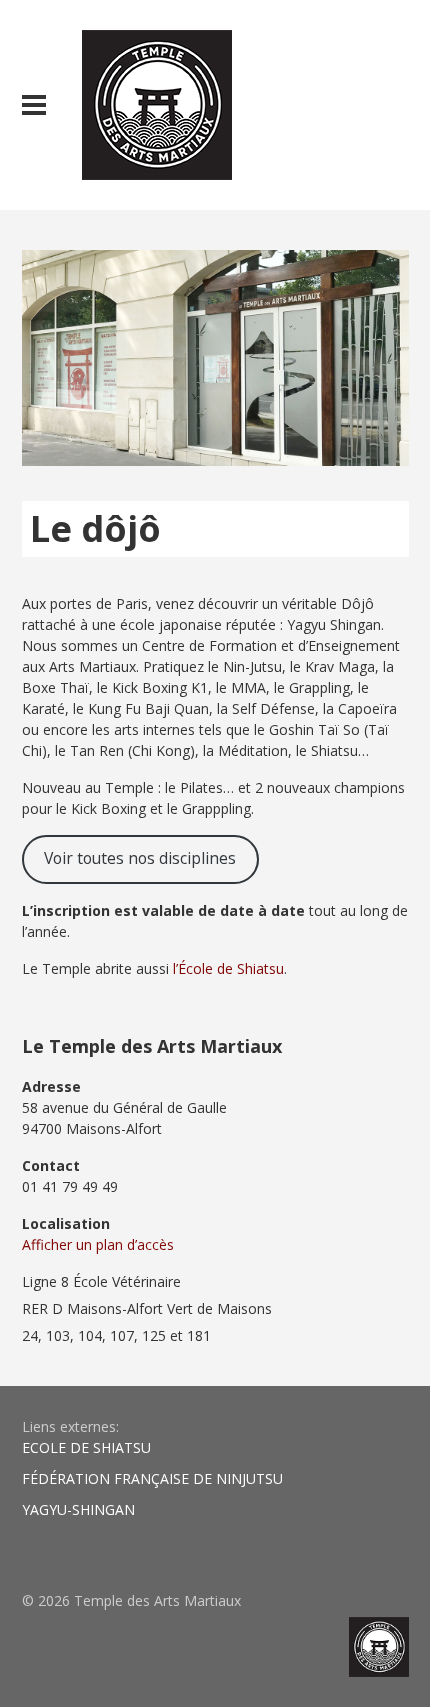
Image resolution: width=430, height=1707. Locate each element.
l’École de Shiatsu (228, 968)
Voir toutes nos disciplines (140, 858)
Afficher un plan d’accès (98, 1244)
